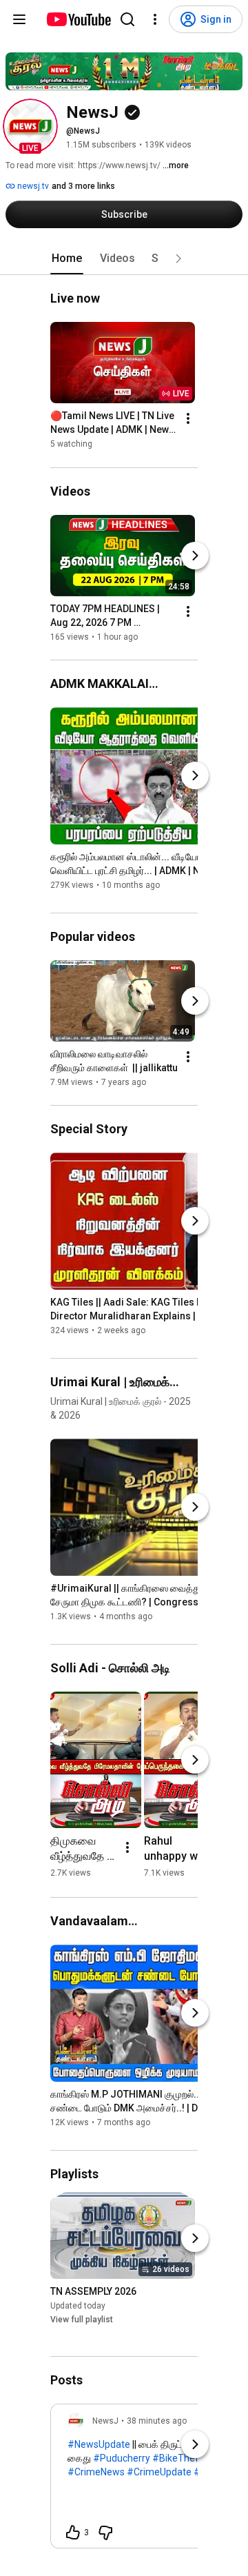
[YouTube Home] (78, 19)
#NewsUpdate (99, 2444)
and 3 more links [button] (83, 186)
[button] (30, 126)
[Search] (127, 19)
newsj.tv (32, 186)
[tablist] (124, 258)
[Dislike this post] (105, 2533)
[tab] (67, 258)
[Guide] (19, 19)
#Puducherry (122, 2458)
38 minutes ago (157, 2421)
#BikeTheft (177, 2458)
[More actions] (188, 419)
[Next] (195, 556)
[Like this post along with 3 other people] (73, 2533)
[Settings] (155, 19)
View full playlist (82, 2320)
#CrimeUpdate (159, 2472)
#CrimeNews (96, 2472)
